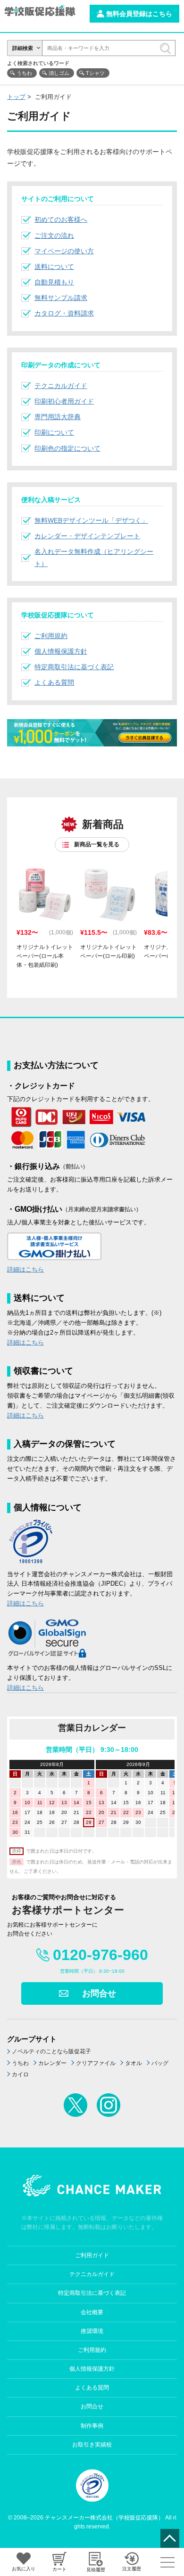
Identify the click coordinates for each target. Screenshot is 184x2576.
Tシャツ (95, 73)
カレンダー (52, 2063)
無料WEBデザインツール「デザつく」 (91, 520)
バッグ (160, 2063)
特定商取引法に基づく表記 (74, 667)
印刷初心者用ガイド (64, 401)
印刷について (54, 432)
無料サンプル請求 (61, 298)
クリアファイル (96, 2063)
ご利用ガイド (92, 2255)
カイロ (20, 2074)
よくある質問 (54, 682)
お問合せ (99, 1993)
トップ (16, 97)
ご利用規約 (51, 636)
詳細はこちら (25, 1269)
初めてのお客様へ (61, 219)
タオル (134, 2063)
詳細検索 (23, 48)
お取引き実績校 (92, 2445)
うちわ (24, 73)
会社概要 (92, 2312)
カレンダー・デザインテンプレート (87, 536)
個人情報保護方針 (61, 651)
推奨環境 (92, 2331)
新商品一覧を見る (97, 844)
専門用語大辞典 (58, 417)
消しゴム (59, 73)
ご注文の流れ (54, 235)
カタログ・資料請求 (64, 313)
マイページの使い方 (64, 251)
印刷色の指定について (67, 448)
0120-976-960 (100, 1955)
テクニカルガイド (61, 386)
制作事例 (92, 2426)
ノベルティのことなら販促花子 (51, 2051)
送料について (54, 267)
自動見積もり (54, 282)
